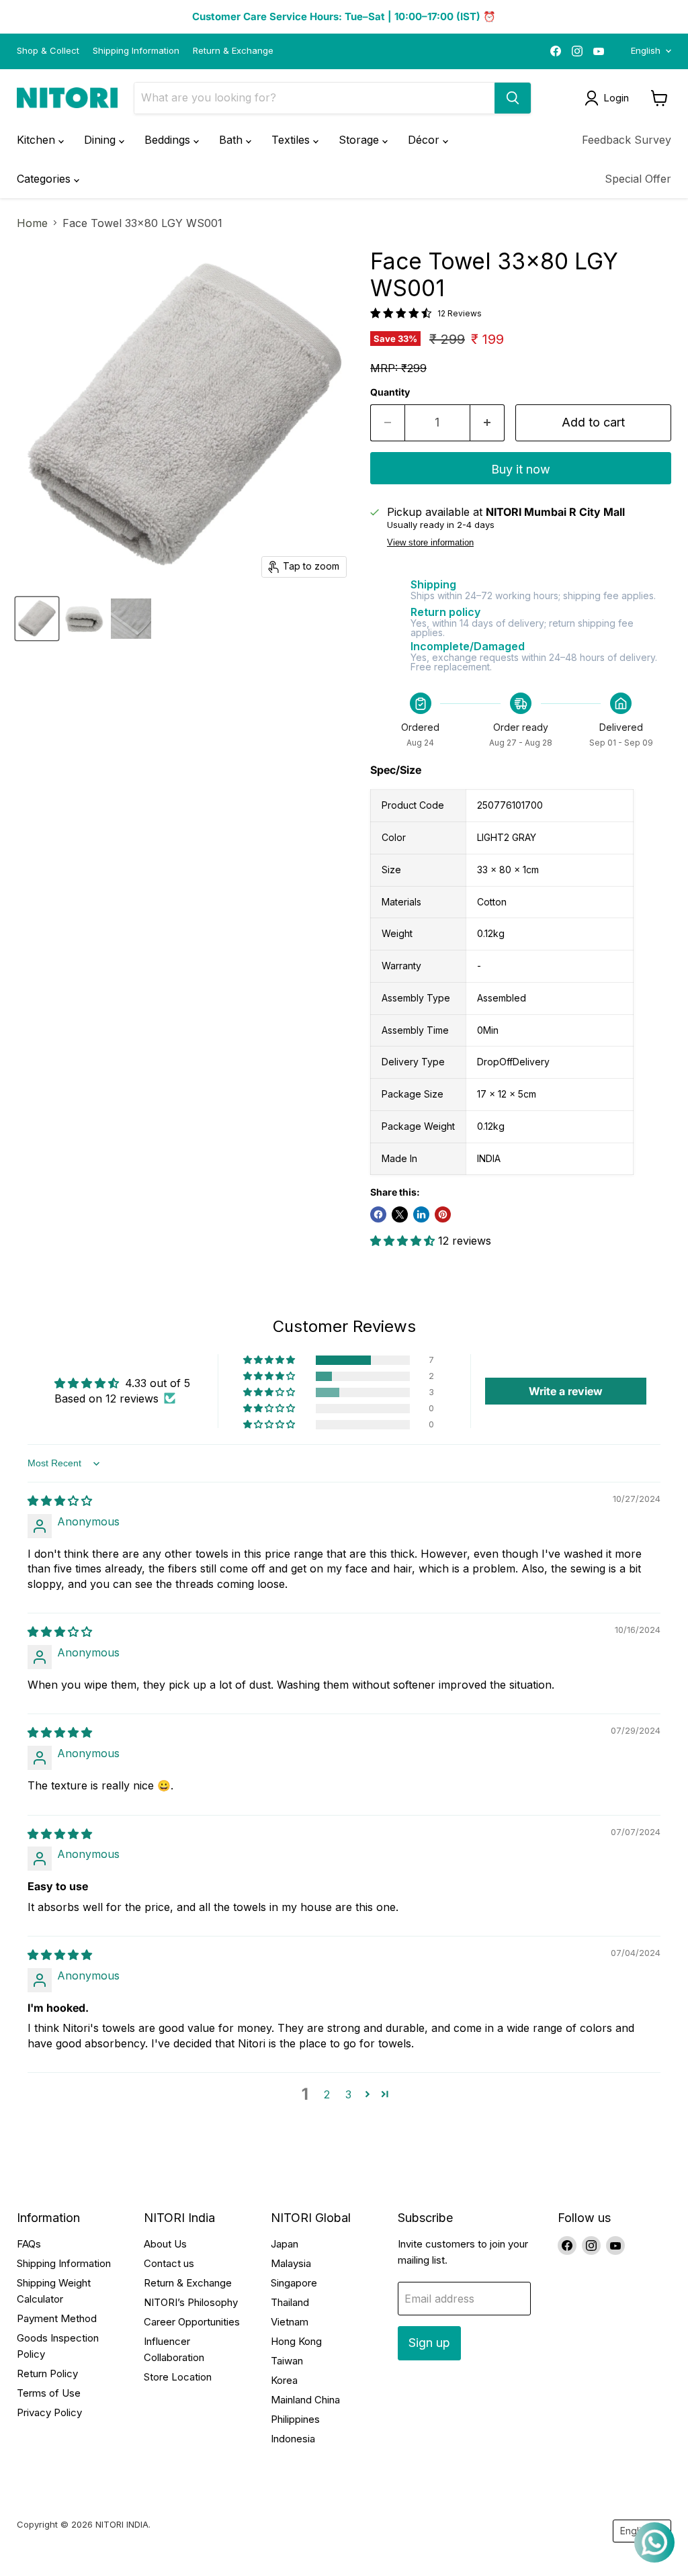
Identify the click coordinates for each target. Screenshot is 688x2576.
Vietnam (290, 2322)
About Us (165, 2244)
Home (32, 223)
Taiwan (287, 2361)
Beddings (169, 140)
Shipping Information (136, 51)
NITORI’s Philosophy (191, 2302)
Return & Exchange (233, 51)
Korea (284, 2380)
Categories (45, 179)
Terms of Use (49, 2393)
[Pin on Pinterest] (443, 1214)
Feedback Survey (627, 140)
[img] (60, 1501)
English (646, 50)
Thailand (290, 2302)
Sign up (429, 2343)
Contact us (169, 2263)
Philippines (295, 2419)
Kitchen (38, 140)
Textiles (292, 140)
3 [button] (348, 2094)
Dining (101, 140)
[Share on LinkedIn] (421, 1214)
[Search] (513, 98)
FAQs (29, 2244)
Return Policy (47, 2373)
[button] (404, 1241)
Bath (232, 140)
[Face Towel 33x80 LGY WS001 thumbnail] (37, 619)
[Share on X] (400, 1214)
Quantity (390, 392)
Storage (360, 140)
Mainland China (305, 2400)
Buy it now (521, 469)
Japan (285, 2244)
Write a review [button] (566, 1391)
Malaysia (291, 2263)
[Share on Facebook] (378, 1214)
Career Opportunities (192, 2322)
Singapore (294, 2283)
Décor (425, 140)
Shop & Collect (48, 51)
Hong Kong (296, 2341)
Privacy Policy (49, 2412)
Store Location (178, 2377)
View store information (430, 543)
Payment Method (57, 2318)
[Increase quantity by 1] (487, 423)
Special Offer (638, 179)
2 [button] (327, 2094)
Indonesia (293, 2439)
